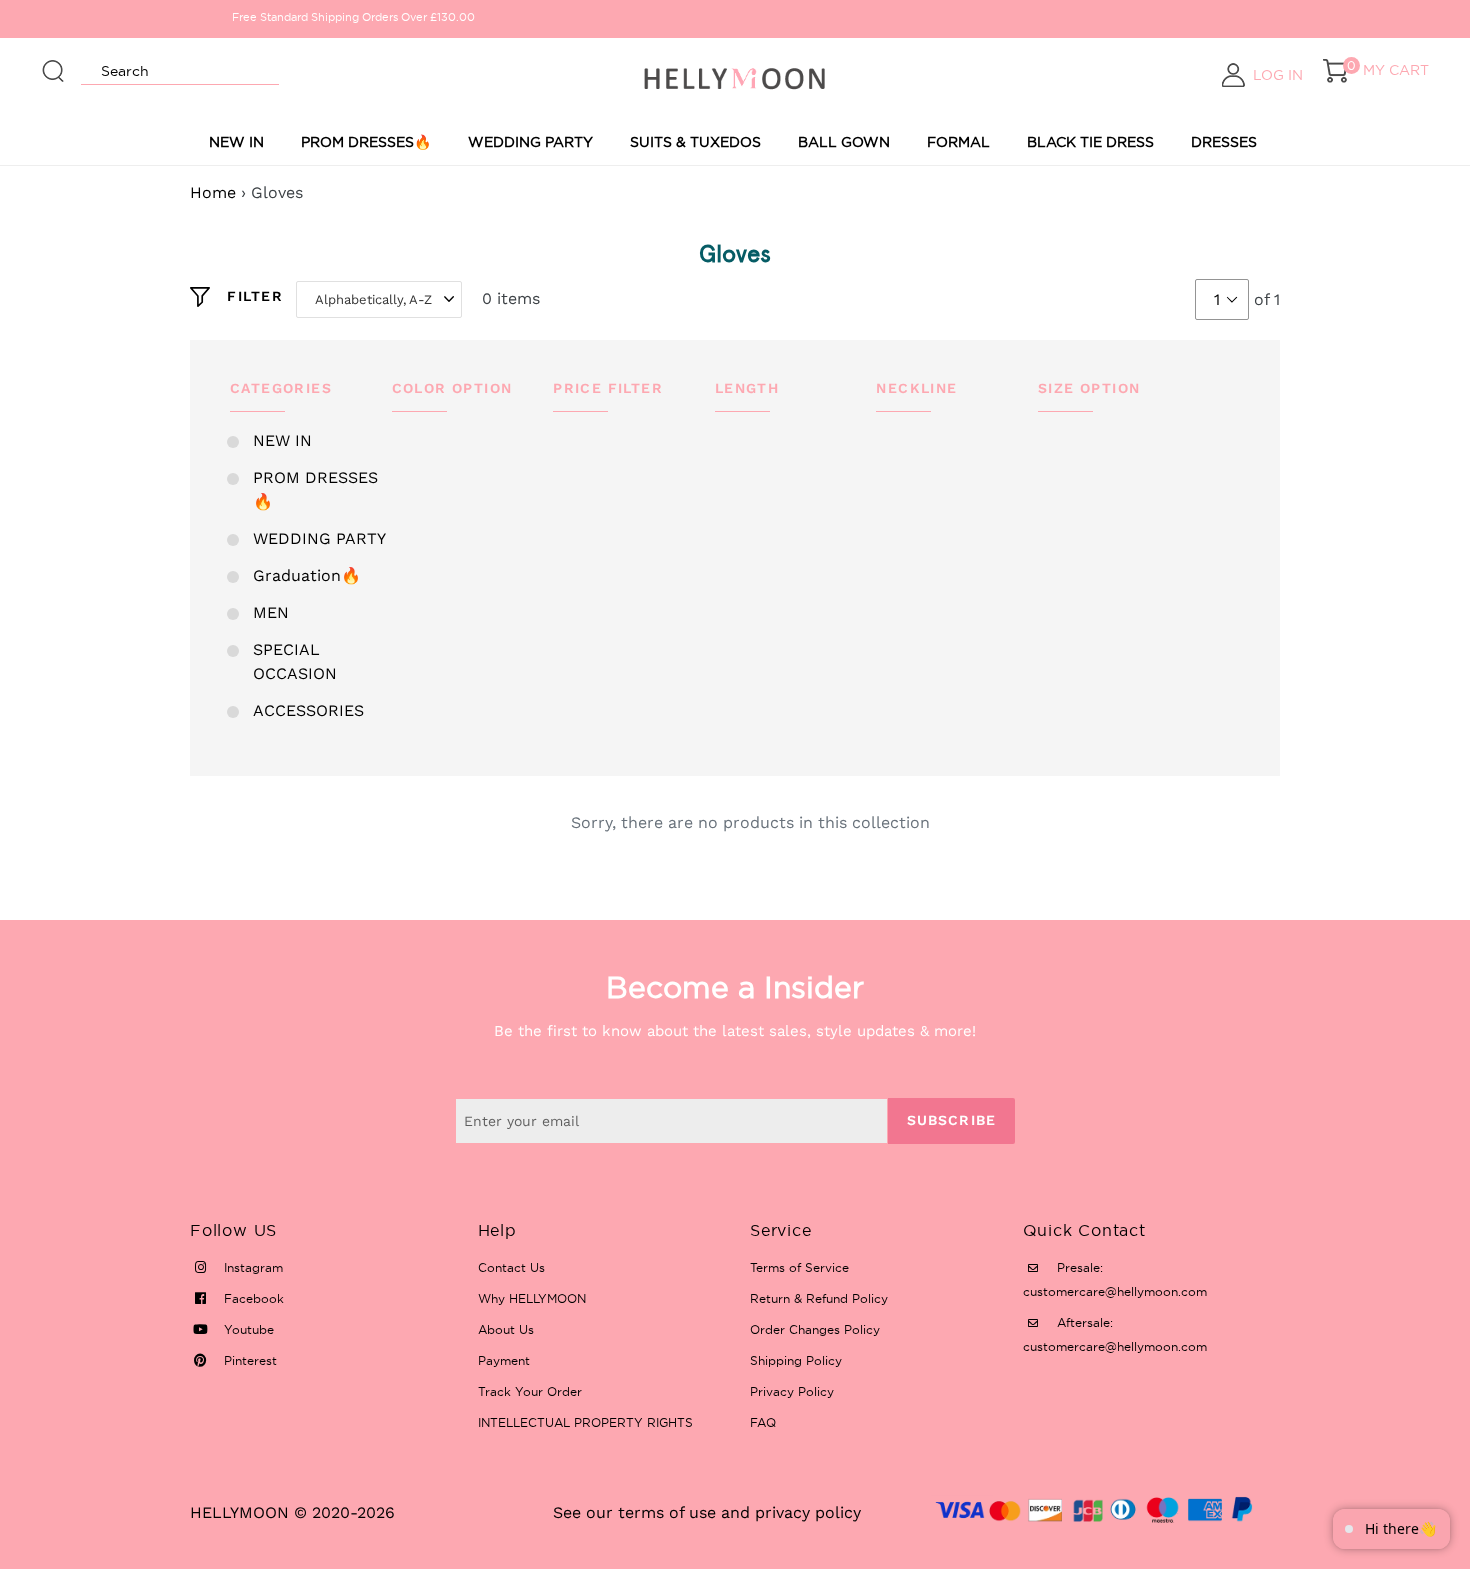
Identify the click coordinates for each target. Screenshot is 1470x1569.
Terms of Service (799, 1267)
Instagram (251, 1267)
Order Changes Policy (815, 1329)
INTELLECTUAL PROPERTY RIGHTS (585, 1422)
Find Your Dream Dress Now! (1079, 17)
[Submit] (54, 62)
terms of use (667, 1512)
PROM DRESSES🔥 (366, 142)
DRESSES (1224, 142)
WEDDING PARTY (530, 142)
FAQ (763, 1422)
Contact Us (511, 1267)
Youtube (247, 1329)
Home (213, 192)
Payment (504, 1360)
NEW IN (236, 142)
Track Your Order (530, 1391)
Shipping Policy (796, 1360)
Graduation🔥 (307, 575)
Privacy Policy (792, 1391)
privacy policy (808, 1512)
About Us (506, 1329)
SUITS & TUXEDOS (695, 142)
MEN (271, 612)
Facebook (252, 1298)
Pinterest (248, 1360)
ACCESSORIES (308, 710)
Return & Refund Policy (819, 1298)
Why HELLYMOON (532, 1298)
